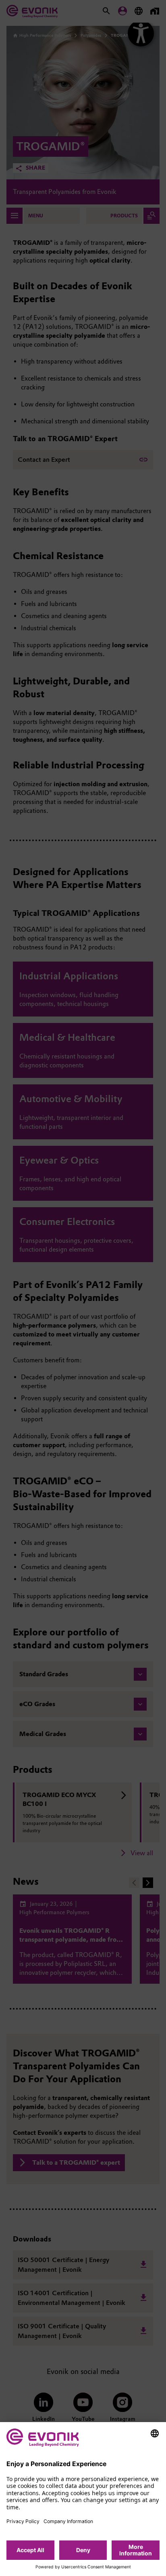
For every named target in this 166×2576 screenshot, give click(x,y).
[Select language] (155, 2433)
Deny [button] (83, 2550)
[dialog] (83, 2499)
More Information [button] (136, 2550)
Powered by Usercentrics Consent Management (83, 2567)
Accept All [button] (30, 2550)
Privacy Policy (23, 2521)
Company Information (68, 2521)
